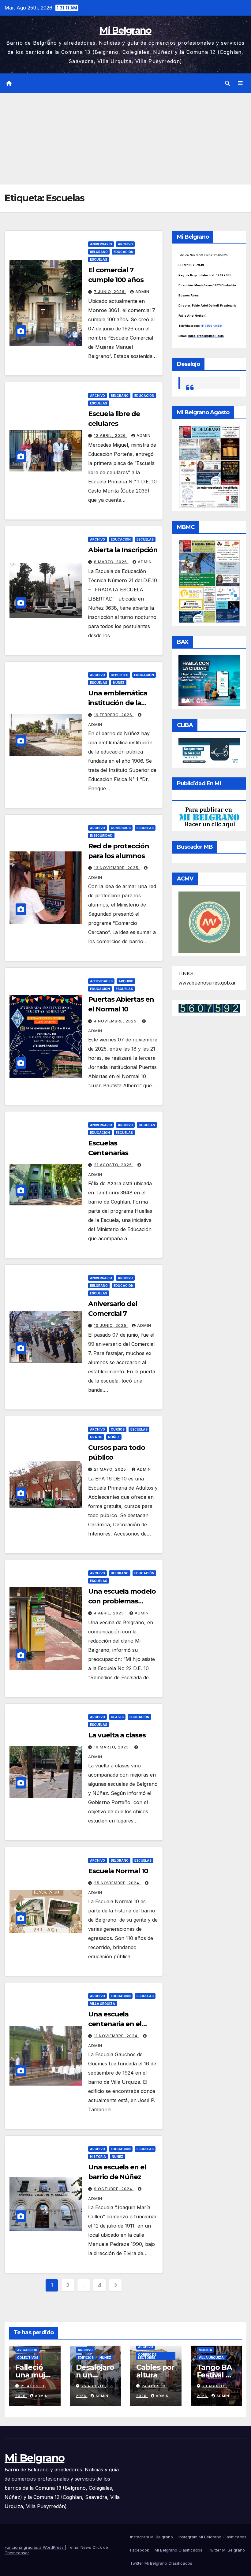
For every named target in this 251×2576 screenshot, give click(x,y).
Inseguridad (101, 836)
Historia (98, 2157)
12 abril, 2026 (111, 436)
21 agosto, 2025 (114, 1165)
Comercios (121, 828)
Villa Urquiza (103, 2004)
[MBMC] (209, 581)
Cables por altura (155, 2371)
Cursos (118, 1429)
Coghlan (147, 1125)
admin (142, 292)
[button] (227, 83)
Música (205, 2350)
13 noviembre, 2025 (117, 868)
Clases (117, 1717)
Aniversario (101, 244)
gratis (96, 1437)
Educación (124, 252)
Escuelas (99, 259)
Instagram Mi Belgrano (152, 2537)
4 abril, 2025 (110, 1613)
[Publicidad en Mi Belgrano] (209, 817)
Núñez (119, 683)
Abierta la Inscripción (123, 550)
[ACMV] (209, 922)
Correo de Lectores (147, 2356)
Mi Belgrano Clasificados (178, 2550)
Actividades (101, 981)
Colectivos (28, 2358)
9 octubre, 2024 (114, 2189)
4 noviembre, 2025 (116, 1021)
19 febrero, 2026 (114, 715)
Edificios (86, 2358)
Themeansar (17, 2553)
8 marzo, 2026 (111, 562)
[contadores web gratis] (209, 1008)
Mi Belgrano (125, 30)
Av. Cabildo (27, 2350)
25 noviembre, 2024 (117, 1883)
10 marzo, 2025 (112, 1747)
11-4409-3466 (211, 326)
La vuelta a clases (117, 1735)
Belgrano (99, 252)
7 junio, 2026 (110, 292)
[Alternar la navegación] (240, 83)
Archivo (125, 244)
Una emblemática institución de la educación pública (118, 703)
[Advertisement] (125, 139)
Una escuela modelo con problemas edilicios (122, 1601)
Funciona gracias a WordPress (35, 2547)
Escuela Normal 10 (118, 1871)
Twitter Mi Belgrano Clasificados (161, 2563)
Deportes (120, 675)
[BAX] (209, 680)
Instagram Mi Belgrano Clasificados (212, 2537)
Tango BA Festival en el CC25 (216, 2375)
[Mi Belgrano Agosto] (209, 466)
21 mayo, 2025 (111, 1469)
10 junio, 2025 (111, 1325)
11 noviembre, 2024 (116, 2036)
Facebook (140, 2550)
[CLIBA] (209, 751)
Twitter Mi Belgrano (226, 2550)
